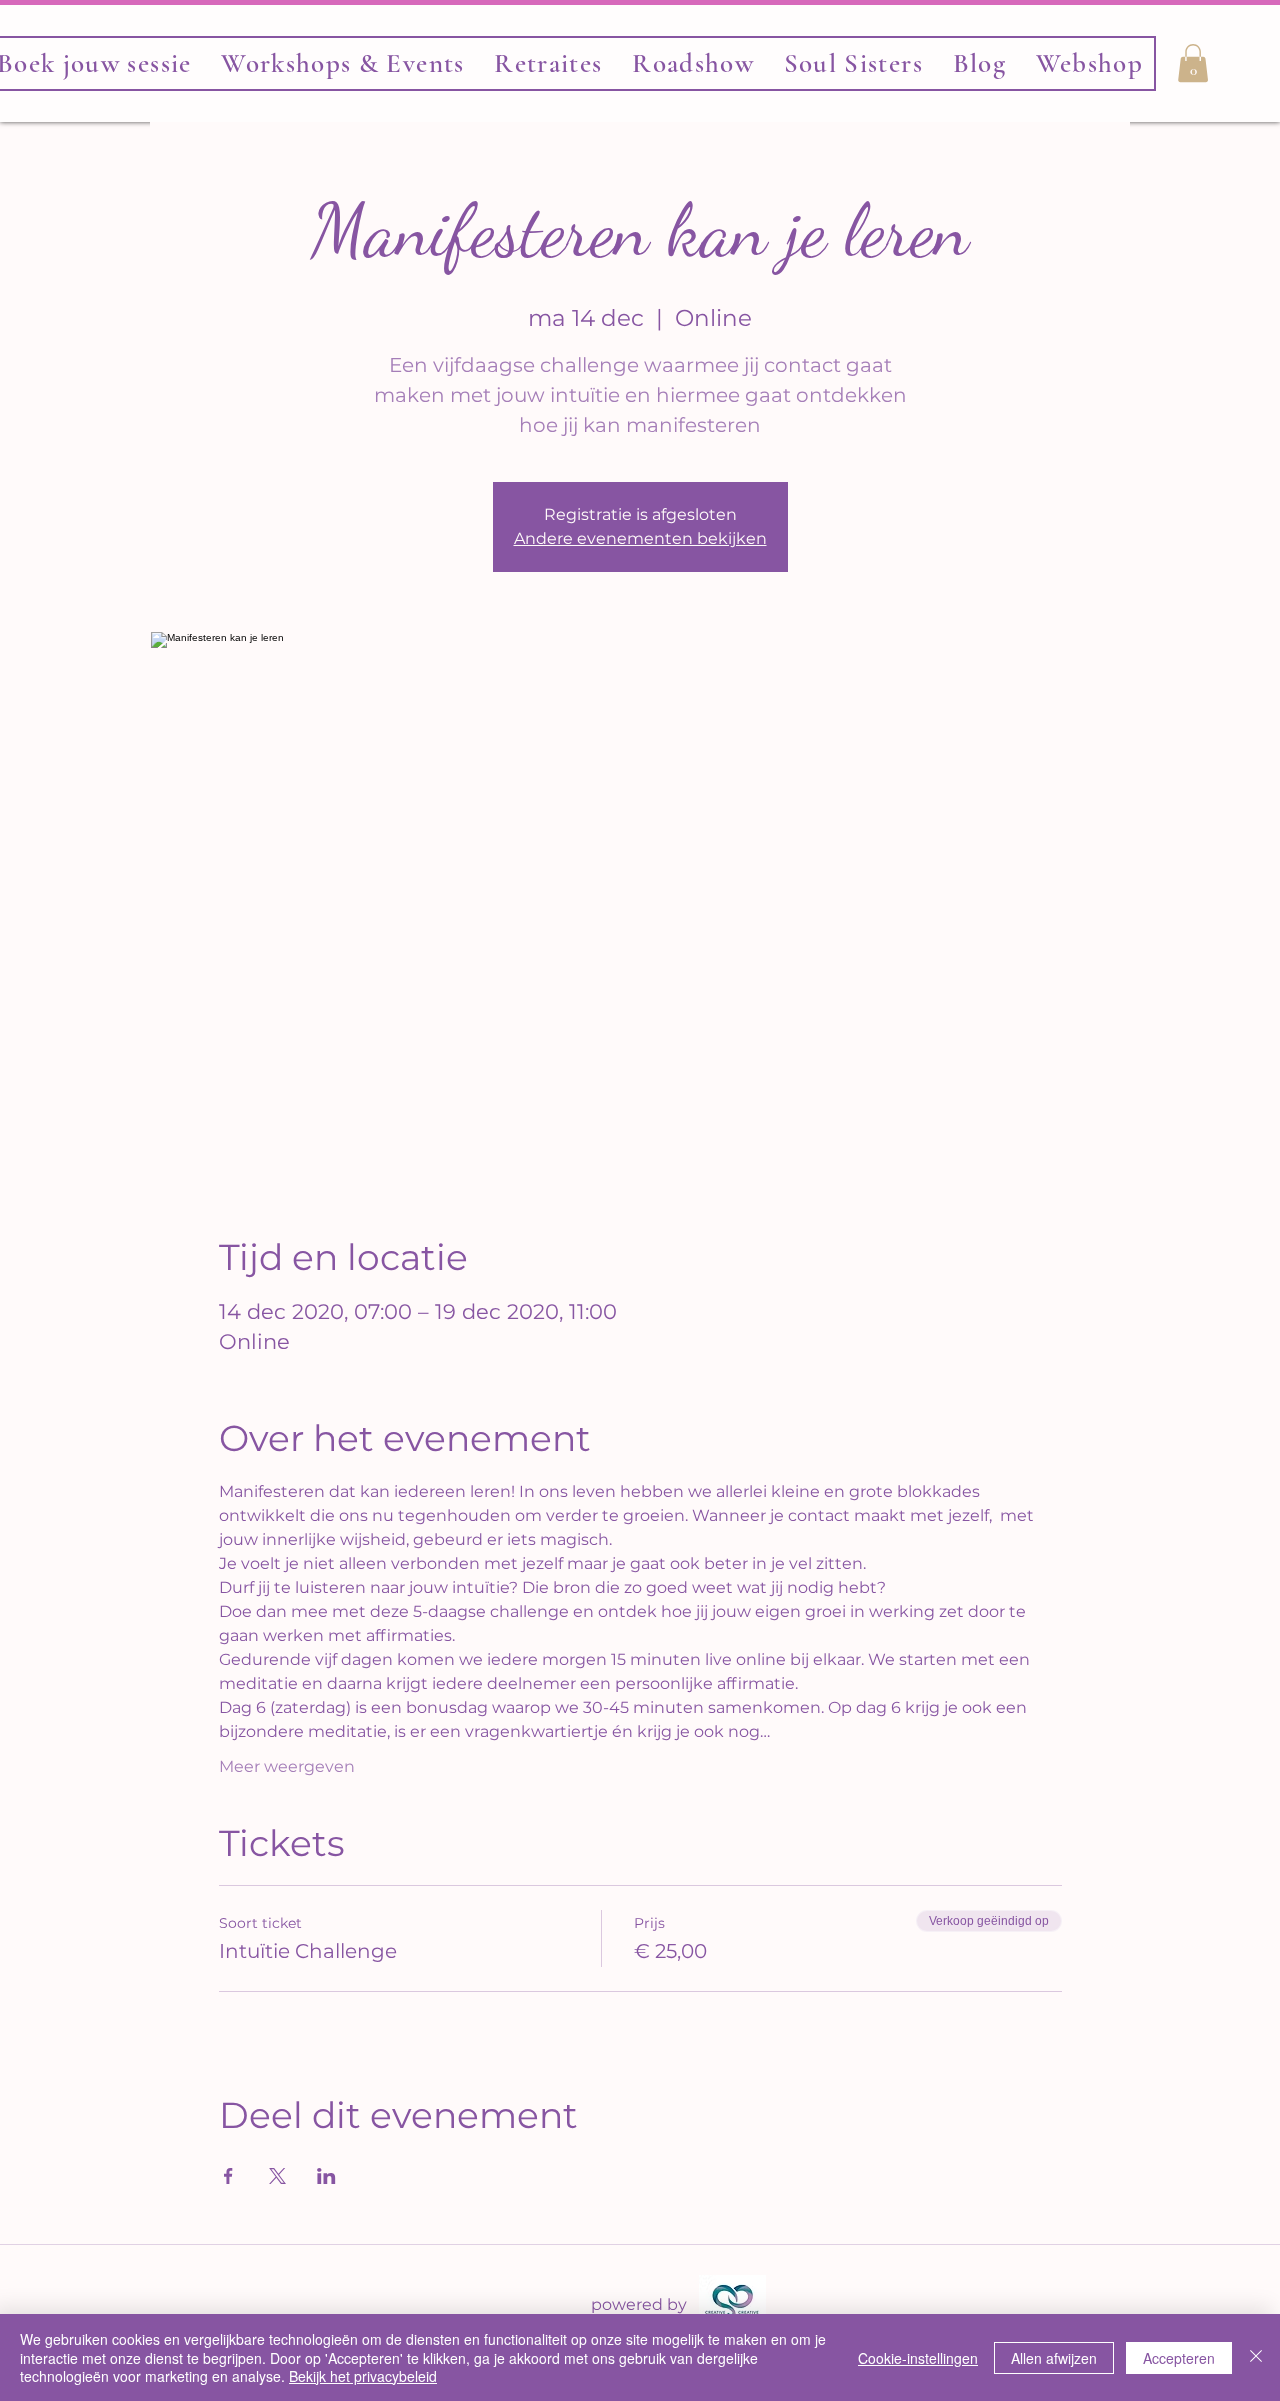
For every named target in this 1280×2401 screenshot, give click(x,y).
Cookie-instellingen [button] (918, 2358)
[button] (853, 63)
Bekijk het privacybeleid (363, 2376)
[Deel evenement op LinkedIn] (326, 2176)
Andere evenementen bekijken (640, 538)
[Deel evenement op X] (277, 2176)
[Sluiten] (1256, 2357)
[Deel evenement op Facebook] (228, 2176)
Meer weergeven (287, 1766)
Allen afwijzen (1054, 2358)
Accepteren (1179, 2358)
